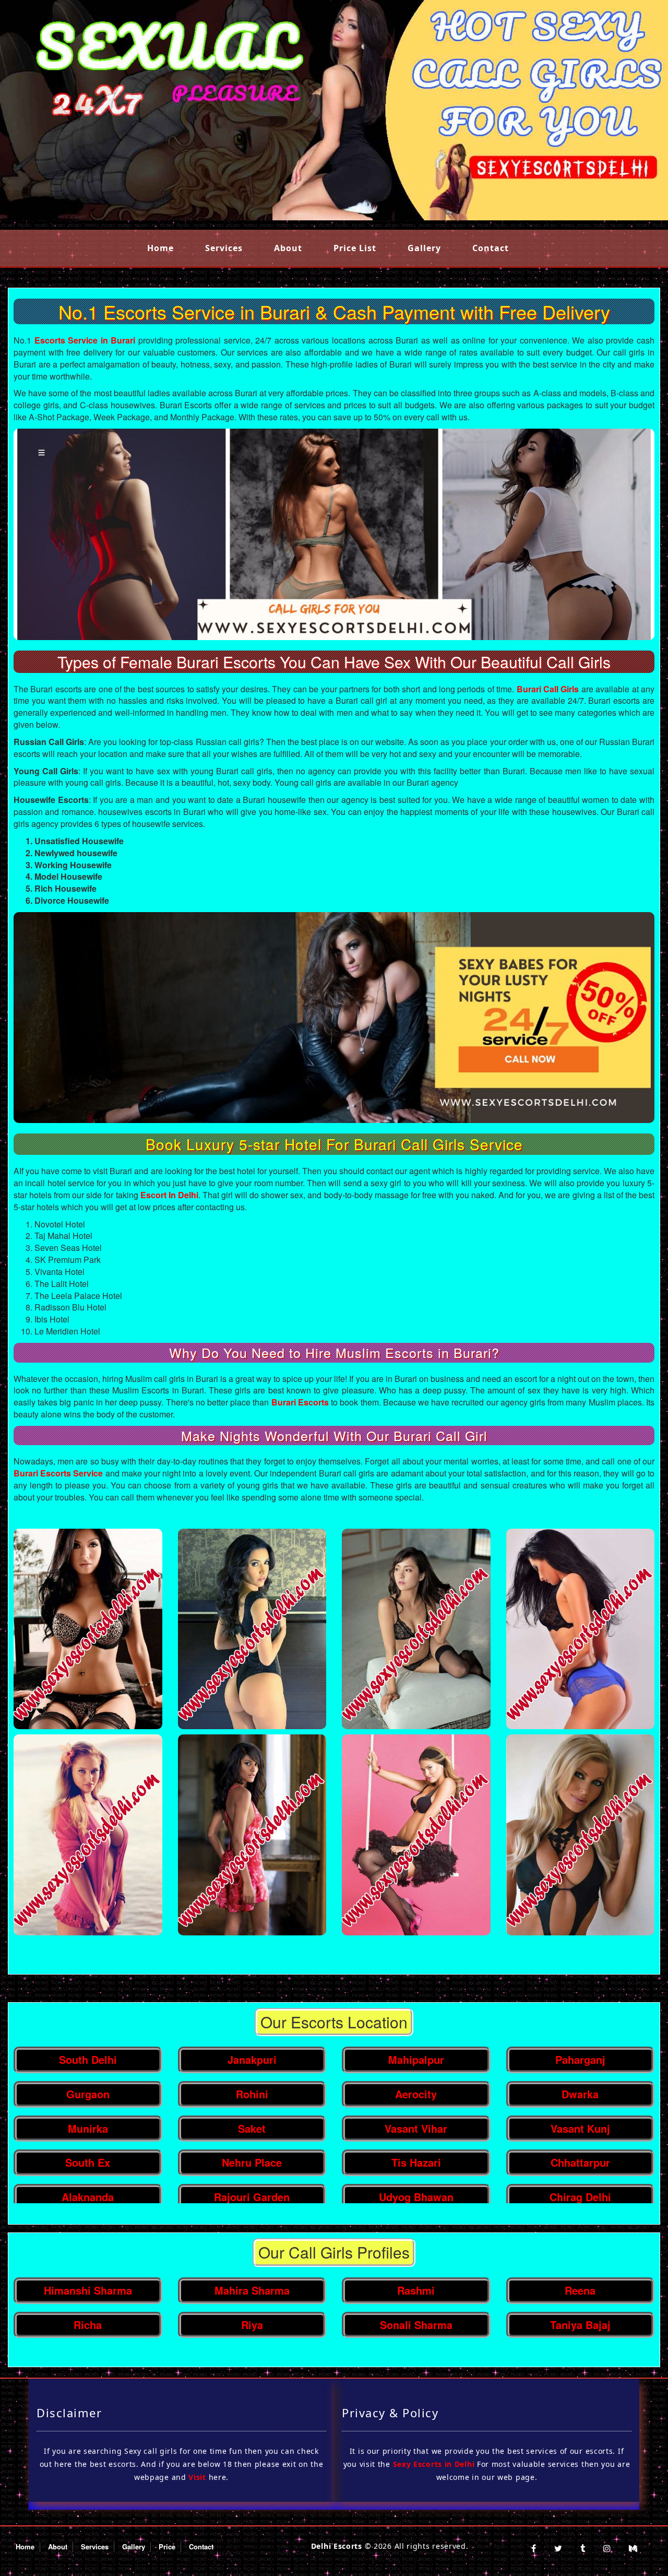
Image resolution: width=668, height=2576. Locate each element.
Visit (197, 2477)
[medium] (633, 2548)
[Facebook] (534, 2548)
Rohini (252, 2094)
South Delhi (88, 2059)
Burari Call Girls (548, 689)
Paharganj (580, 2059)
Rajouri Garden (252, 2197)
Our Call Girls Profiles (334, 2252)
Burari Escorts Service (59, 1473)
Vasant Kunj (580, 2128)
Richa (88, 2325)
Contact (491, 248)
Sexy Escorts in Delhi (434, 2464)
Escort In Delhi (169, 1195)
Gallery (424, 248)
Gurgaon (88, 2094)
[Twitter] (558, 2548)
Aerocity (416, 2094)
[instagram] (607, 2548)
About (288, 248)
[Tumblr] (583, 2548)
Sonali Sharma (416, 2325)
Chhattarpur (580, 2162)
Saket (252, 2128)
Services (224, 248)
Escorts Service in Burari (85, 340)
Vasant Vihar (416, 2128)
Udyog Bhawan (416, 2197)
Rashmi (416, 2290)
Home (160, 248)
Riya (252, 2325)
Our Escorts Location (334, 2022)
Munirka (88, 2128)
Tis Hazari (416, 2162)
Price (167, 2547)
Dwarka (580, 2094)
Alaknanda (88, 2197)
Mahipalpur (416, 2059)
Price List (355, 248)
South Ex (88, 2162)
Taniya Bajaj (580, 2325)
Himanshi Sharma (88, 2290)
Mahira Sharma (252, 2290)
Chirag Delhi (580, 2197)
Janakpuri (252, 2059)
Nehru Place (252, 2162)
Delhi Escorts (337, 2546)
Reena (580, 2290)
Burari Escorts (300, 1402)
